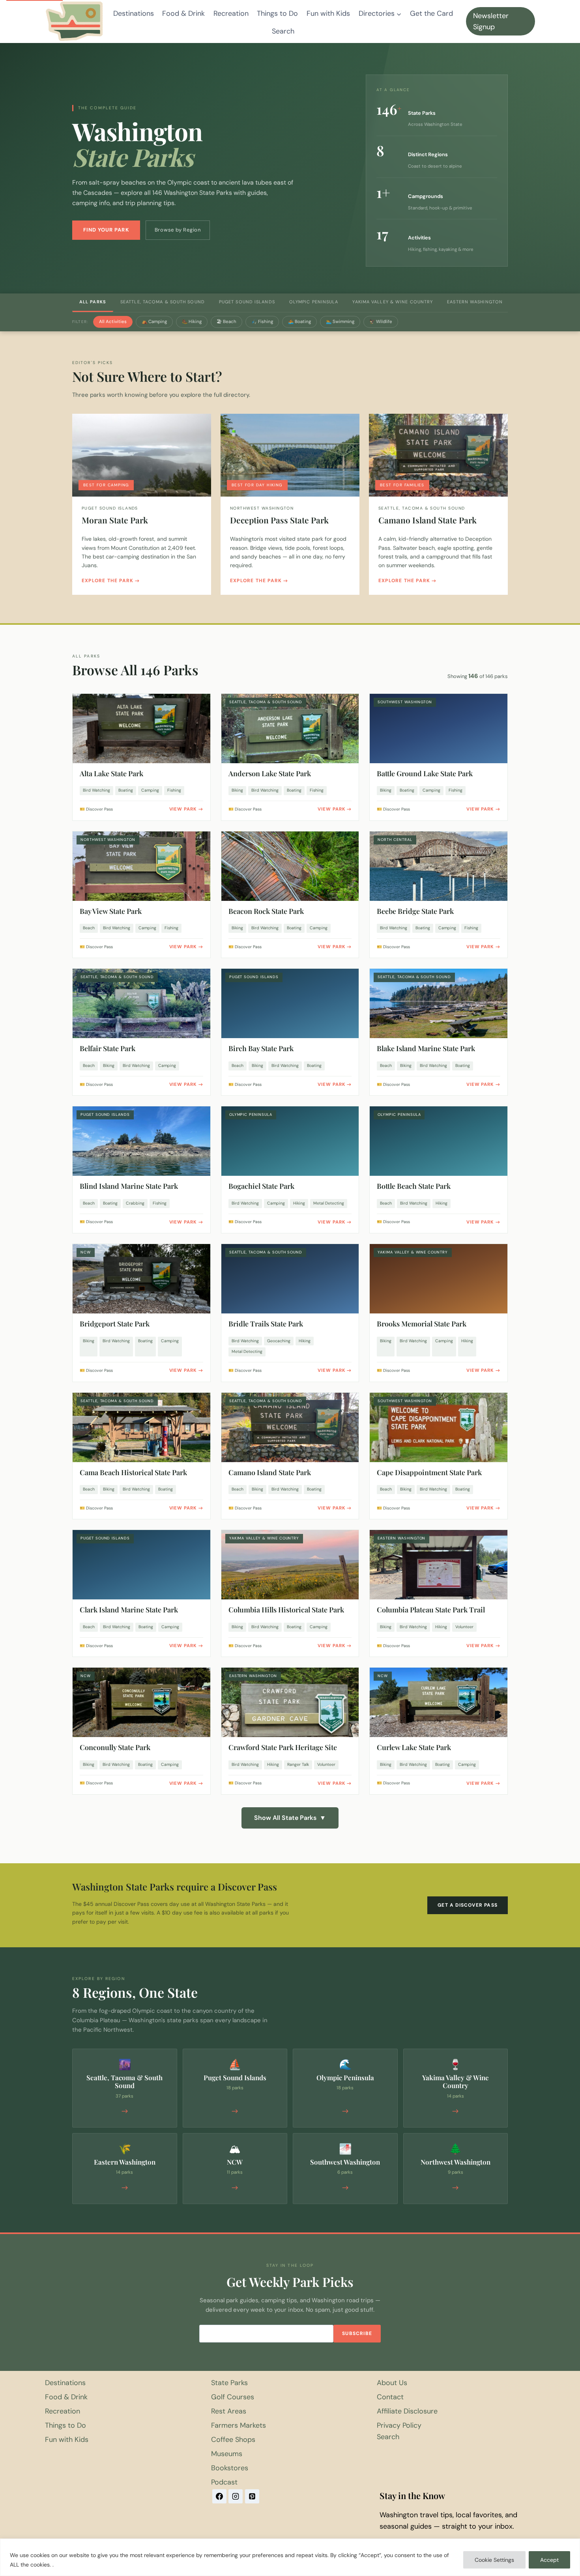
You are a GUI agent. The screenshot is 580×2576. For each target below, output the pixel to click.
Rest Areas (229, 2411)
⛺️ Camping (154, 322)
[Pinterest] (252, 2496)
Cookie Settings (494, 2560)
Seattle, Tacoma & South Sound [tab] (163, 302)
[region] (290, 2557)
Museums (227, 2454)
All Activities (113, 322)
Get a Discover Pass (468, 1905)
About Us (392, 2383)
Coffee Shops (233, 2440)
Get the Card (431, 13)
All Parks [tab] (93, 302)
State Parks (229, 2383)
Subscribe (357, 2333)
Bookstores (230, 2468)
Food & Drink (183, 13)
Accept (549, 2560)
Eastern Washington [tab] (475, 302)
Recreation (231, 13)
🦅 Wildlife (381, 322)
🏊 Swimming (340, 322)
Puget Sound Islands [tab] (247, 302)
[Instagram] (236, 2496)
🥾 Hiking (192, 322)
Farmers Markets (239, 2425)
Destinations (134, 13)
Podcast (224, 2482)
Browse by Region (178, 230)
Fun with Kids (328, 13)
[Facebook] (219, 2496)
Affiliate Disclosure (407, 2411)
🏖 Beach (226, 322)
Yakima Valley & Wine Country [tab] (393, 302)
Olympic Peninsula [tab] (314, 302)
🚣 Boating (299, 322)
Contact (390, 2397)
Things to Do (277, 13)
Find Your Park (106, 230)
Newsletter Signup (491, 21)
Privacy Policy (399, 2425)
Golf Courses (233, 2397)
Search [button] (283, 31)
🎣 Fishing (262, 322)
